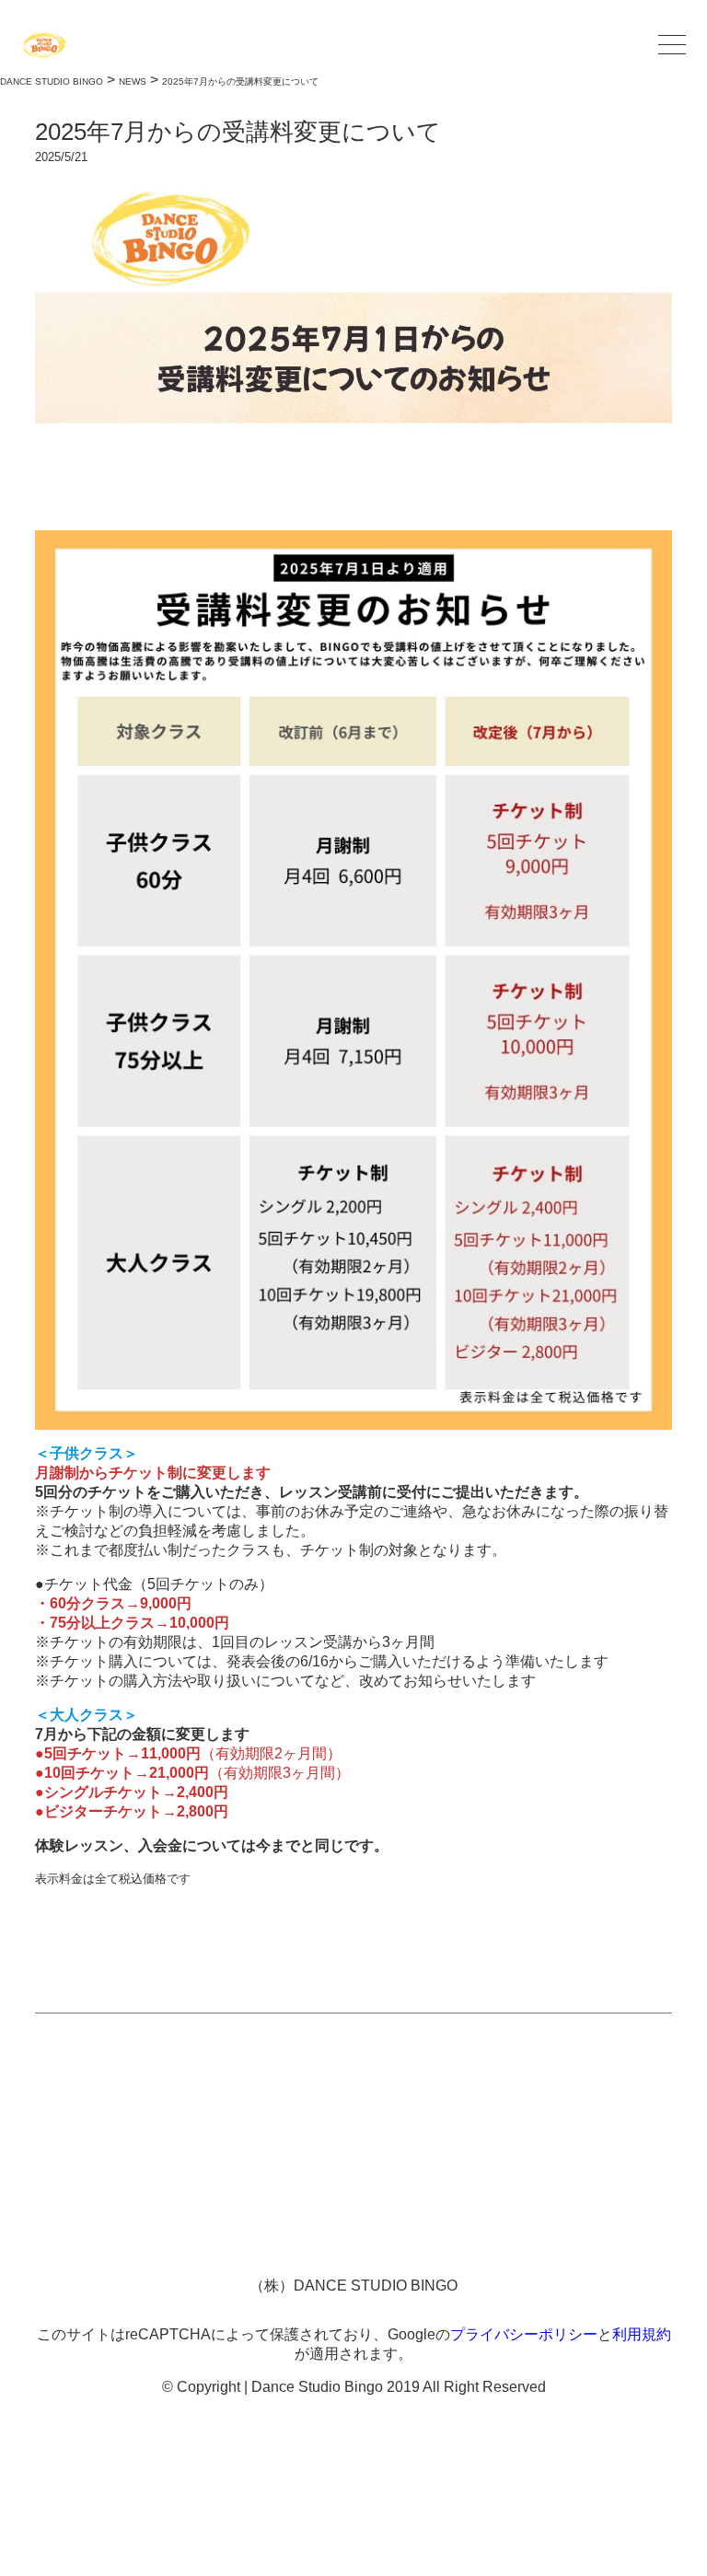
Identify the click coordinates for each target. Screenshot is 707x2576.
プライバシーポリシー (524, 2334)
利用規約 (642, 2334)
